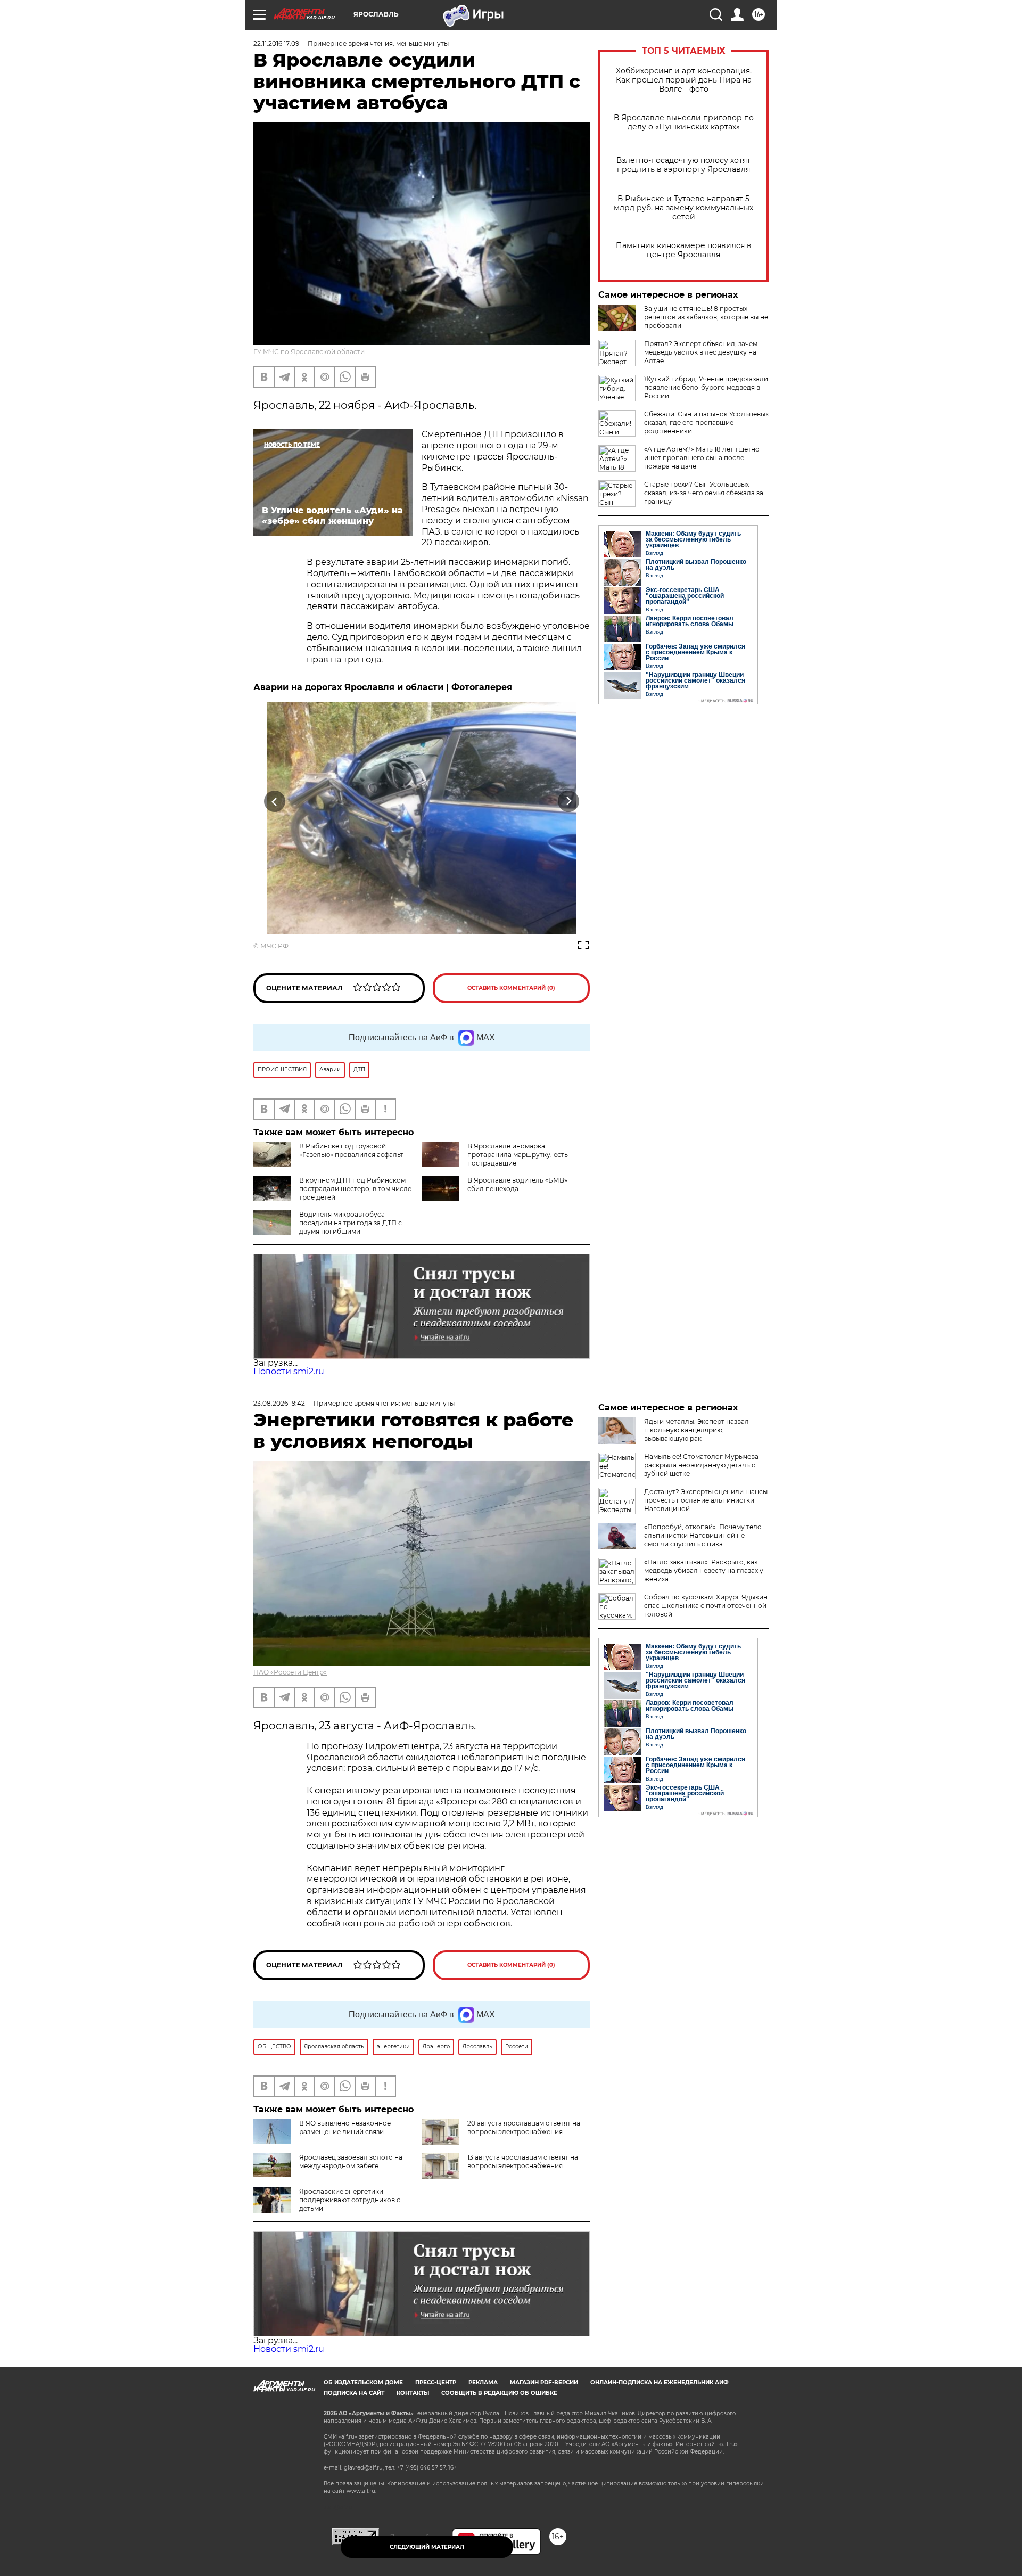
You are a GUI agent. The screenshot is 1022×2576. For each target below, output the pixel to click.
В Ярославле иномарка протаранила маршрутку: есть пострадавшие (518, 1155)
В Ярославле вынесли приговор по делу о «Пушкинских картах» (684, 122)
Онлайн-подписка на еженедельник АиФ (660, 2382)
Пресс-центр (436, 2382)
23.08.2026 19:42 (279, 1403)
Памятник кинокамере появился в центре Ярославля (684, 250)
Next (569, 801)
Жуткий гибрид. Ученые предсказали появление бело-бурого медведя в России (706, 387)
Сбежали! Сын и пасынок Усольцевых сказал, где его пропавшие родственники (706, 423)
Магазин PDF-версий (544, 2382)
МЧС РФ (274, 946)
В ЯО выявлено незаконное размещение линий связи (345, 2127)
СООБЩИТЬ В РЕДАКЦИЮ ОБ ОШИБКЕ (499, 2393)
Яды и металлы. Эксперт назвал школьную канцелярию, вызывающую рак (697, 1430)
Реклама (483, 2382)
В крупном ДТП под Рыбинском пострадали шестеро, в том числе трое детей (355, 1189)
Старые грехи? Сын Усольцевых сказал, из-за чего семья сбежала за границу (704, 493)
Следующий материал (427, 2547)
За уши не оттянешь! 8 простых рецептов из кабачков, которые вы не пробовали (706, 317)
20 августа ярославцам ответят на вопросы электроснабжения (524, 2127)
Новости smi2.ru (289, 1371)
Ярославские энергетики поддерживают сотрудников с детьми (350, 2200)
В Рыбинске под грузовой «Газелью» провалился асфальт (351, 1150)
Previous (275, 801)
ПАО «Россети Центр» (290, 1672)
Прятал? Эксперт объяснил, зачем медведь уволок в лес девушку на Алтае (701, 352)
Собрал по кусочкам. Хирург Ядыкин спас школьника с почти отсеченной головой (706, 1606)
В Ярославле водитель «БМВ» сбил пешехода (517, 1184)
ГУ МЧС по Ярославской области (309, 352)
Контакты (413, 2393)
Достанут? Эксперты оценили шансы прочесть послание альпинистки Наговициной (706, 1500)
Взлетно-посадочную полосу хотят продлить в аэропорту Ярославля (683, 165)
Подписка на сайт (354, 2393)
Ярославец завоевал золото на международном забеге (351, 2161)
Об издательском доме (363, 2382)
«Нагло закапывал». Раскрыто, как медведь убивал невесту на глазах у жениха (704, 1570)
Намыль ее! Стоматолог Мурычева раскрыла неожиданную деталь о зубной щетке (701, 1465)
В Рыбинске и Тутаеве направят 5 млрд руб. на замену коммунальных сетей (683, 208)
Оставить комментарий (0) (511, 988)
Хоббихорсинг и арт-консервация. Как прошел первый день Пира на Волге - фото (684, 80)
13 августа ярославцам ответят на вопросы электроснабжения (523, 2161)
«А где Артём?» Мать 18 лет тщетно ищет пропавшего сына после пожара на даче (702, 458)
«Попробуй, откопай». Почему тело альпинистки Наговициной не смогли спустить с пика (703, 1535)
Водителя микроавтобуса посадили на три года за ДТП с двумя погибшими (351, 1223)
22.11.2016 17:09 (276, 43)
